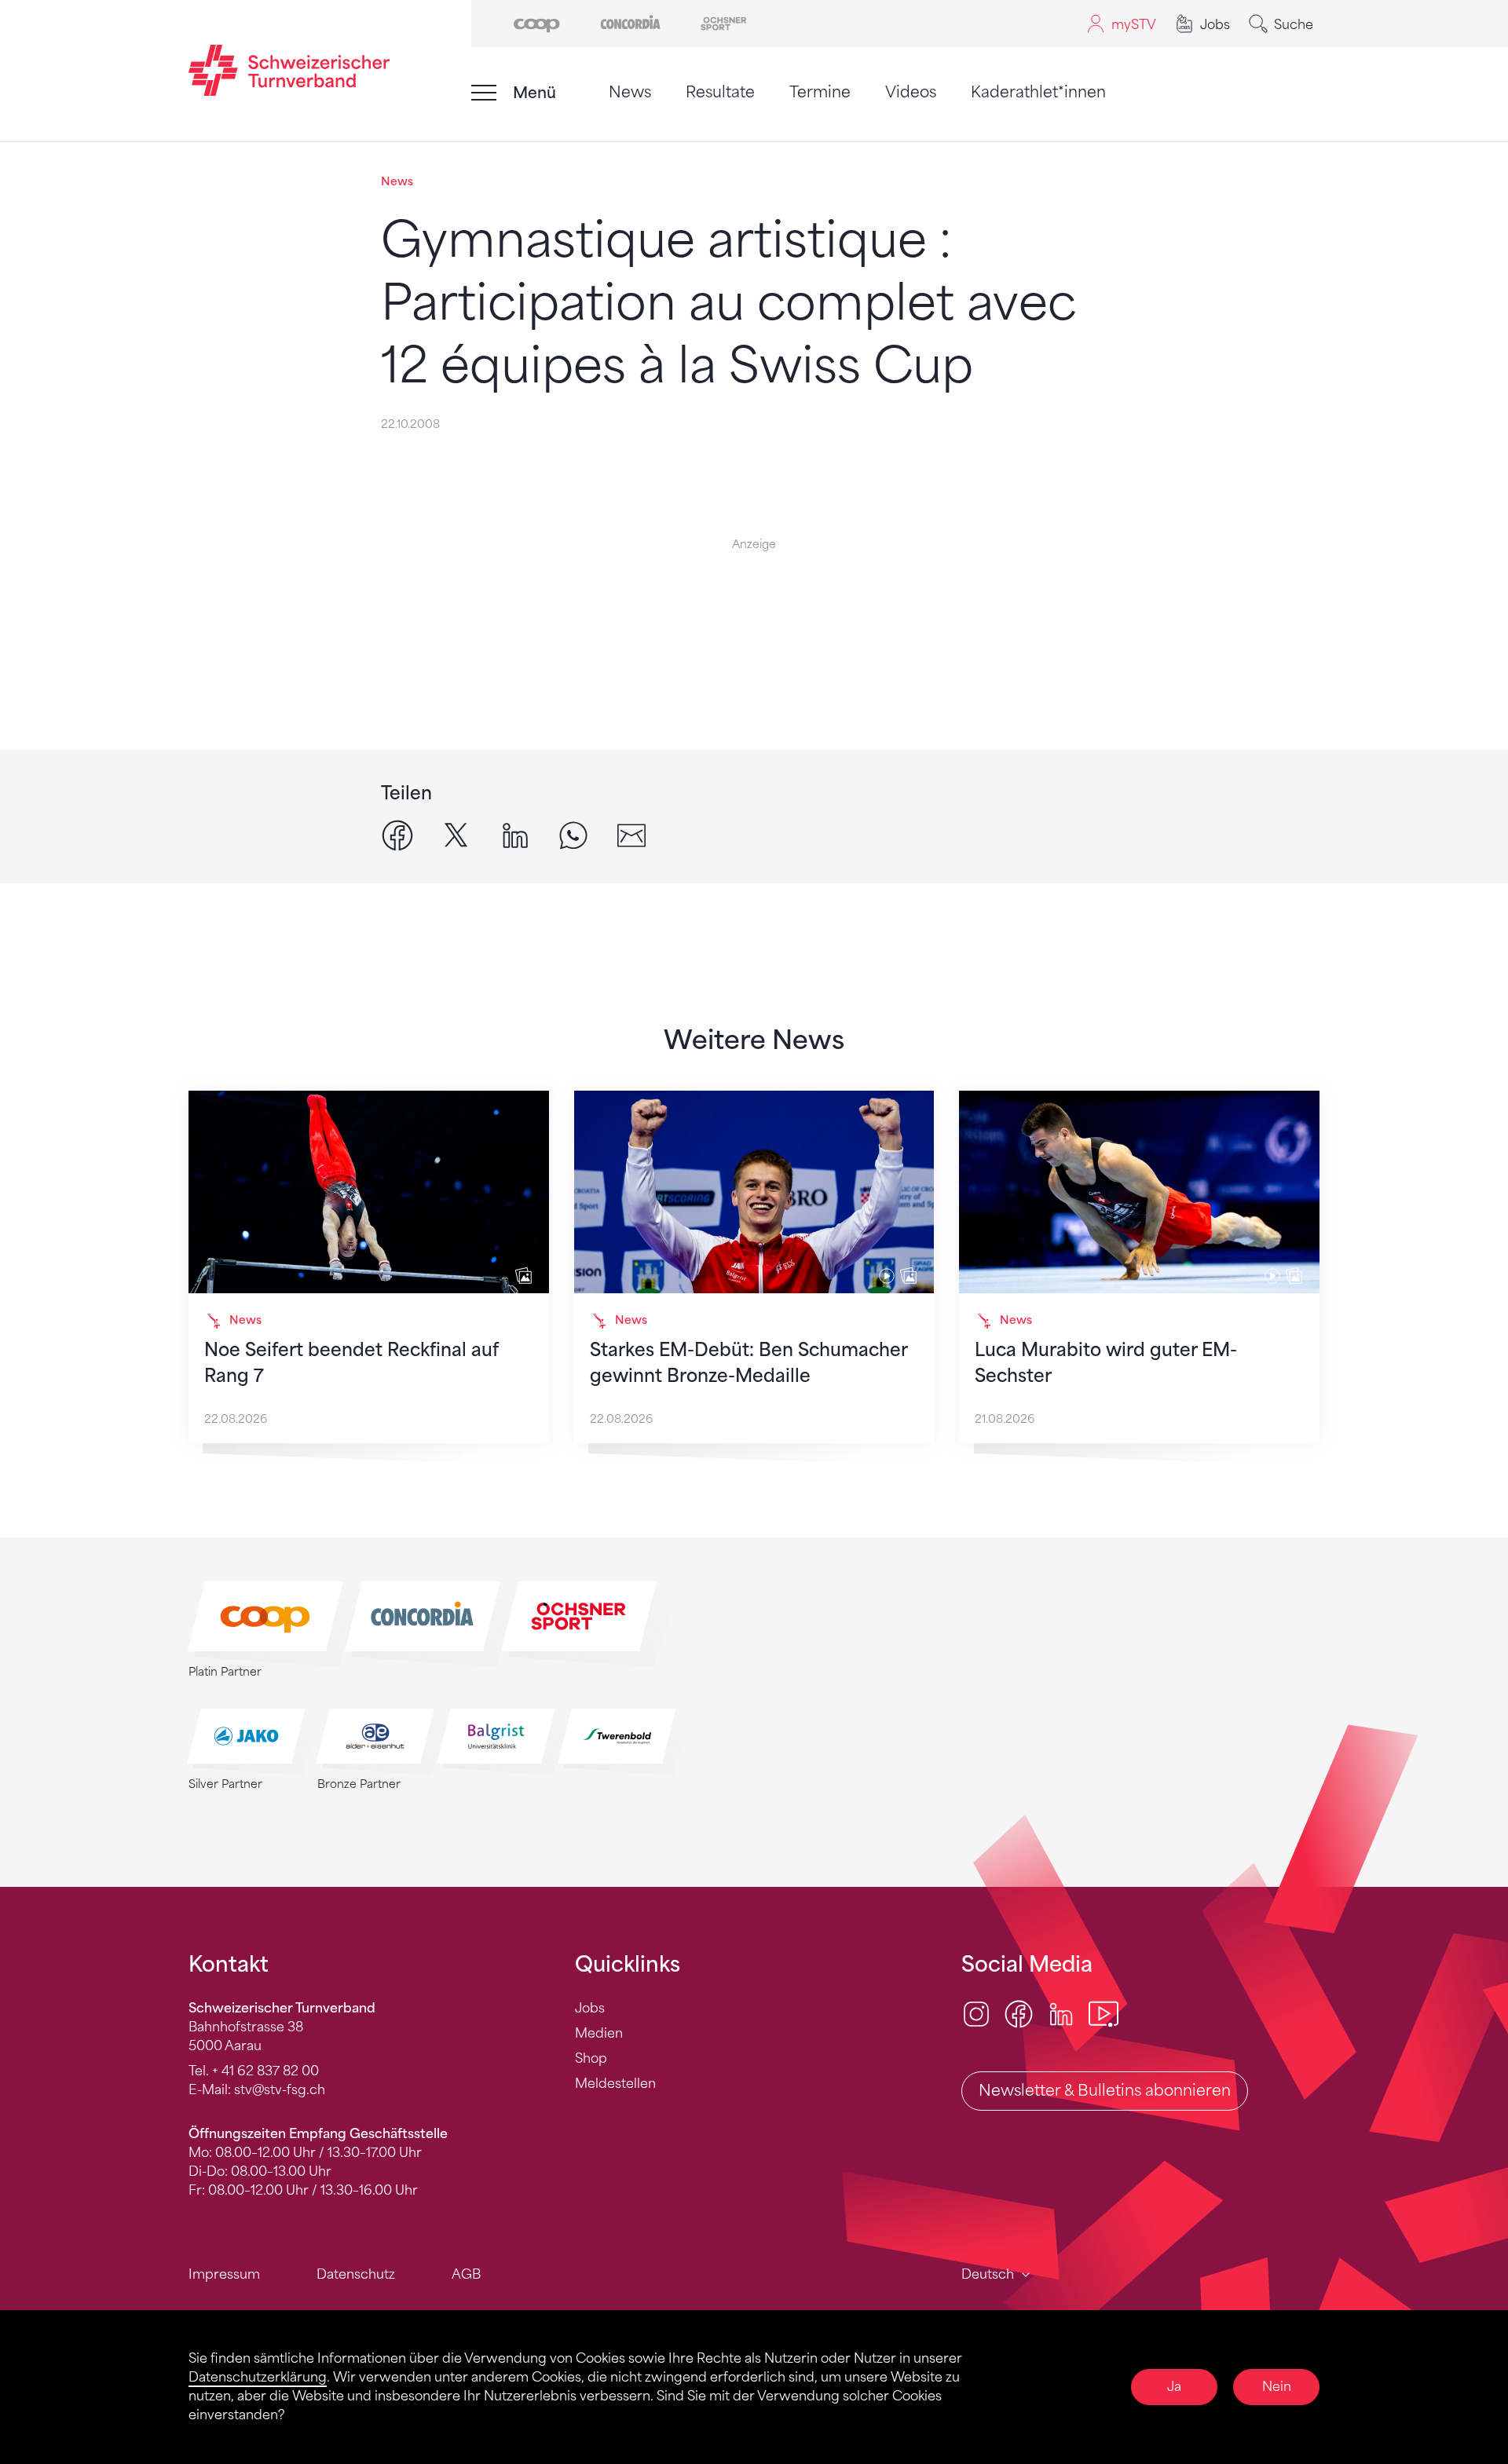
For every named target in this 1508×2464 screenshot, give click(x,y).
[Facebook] (1019, 2013)
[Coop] (537, 22)
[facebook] (397, 834)
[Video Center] (1104, 2013)
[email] (631, 834)
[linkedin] (515, 834)
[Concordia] (630, 22)
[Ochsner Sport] (724, 22)
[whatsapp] (573, 834)
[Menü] (484, 93)
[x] (456, 834)
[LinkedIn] (1061, 2013)
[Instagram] (976, 2013)
